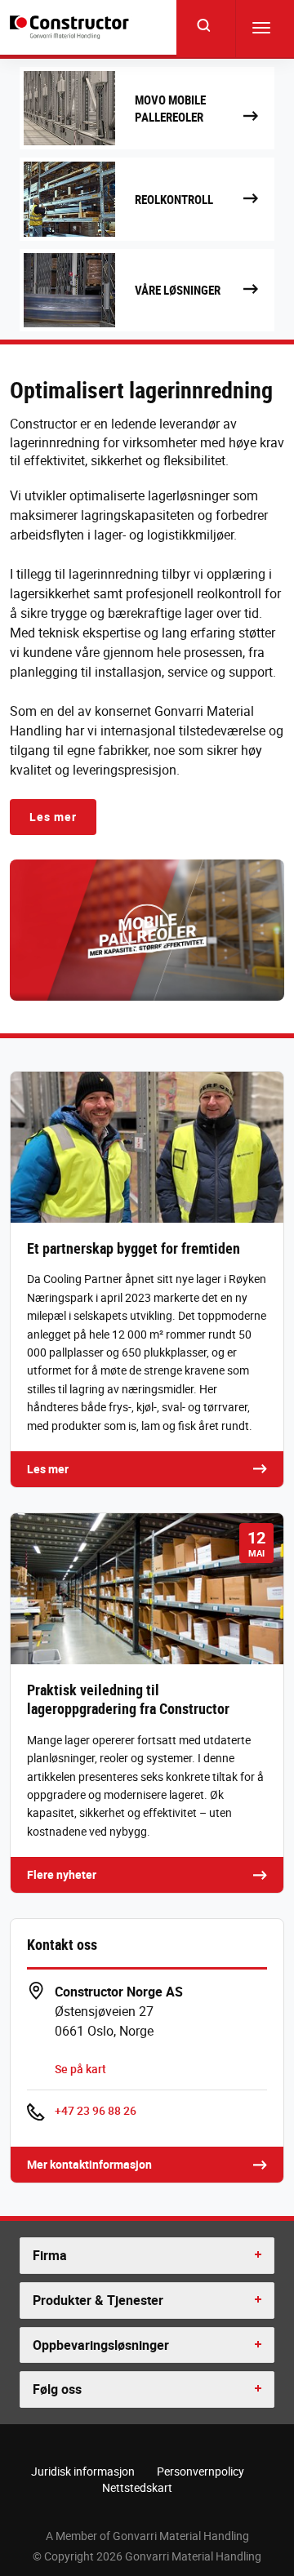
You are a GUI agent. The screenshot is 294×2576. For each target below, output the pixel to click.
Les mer (53, 817)
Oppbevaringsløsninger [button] (101, 2345)
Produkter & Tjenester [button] (98, 2300)
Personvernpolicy (200, 2471)
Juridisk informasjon (83, 2471)
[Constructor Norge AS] (71, 28)
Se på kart (80, 2069)
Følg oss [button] (57, 2389)
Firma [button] (50, 2255)
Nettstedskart (137, 2487)
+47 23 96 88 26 (96, 2110)
